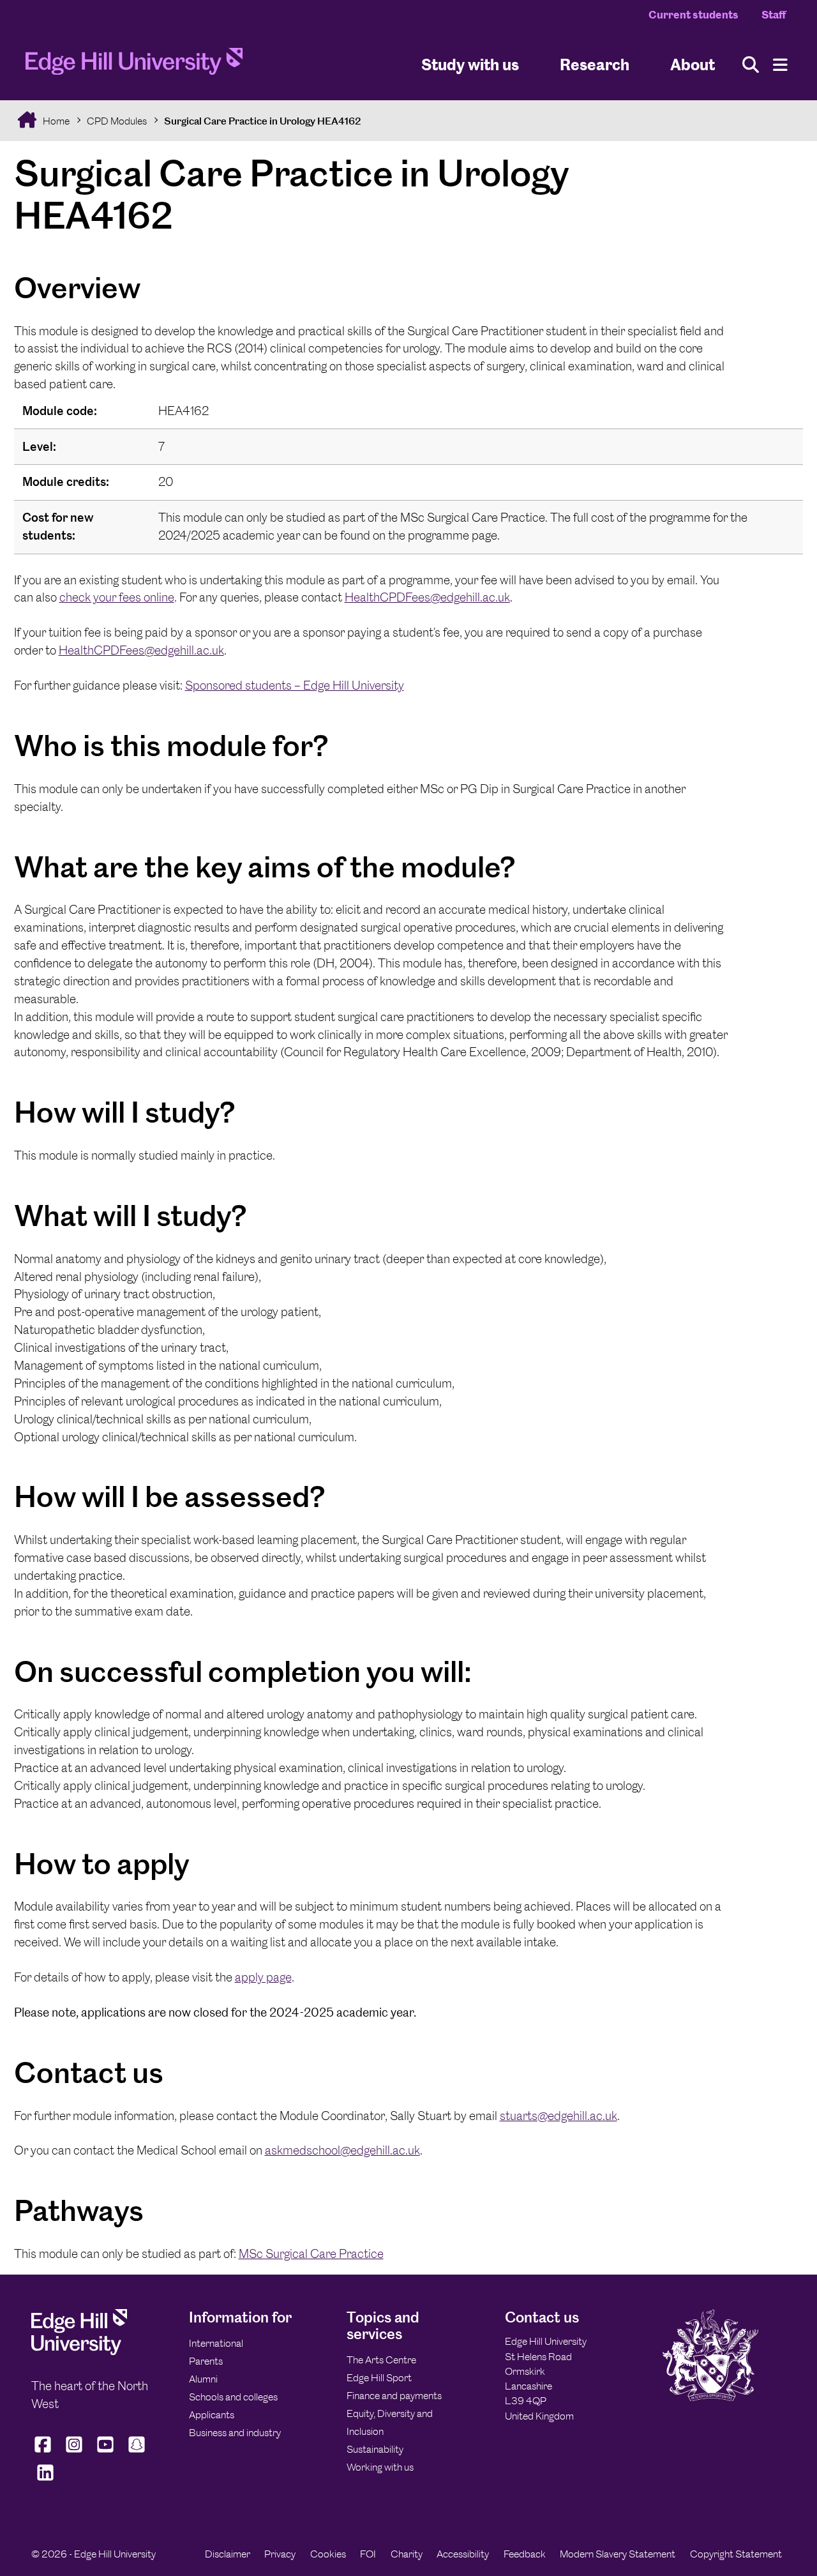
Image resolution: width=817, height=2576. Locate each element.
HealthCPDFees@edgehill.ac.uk (427, 597)
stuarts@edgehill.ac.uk (558, 2116)
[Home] (134, 65)
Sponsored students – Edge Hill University (295, 686)
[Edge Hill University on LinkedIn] (46, 2481)
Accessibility (463, 2554)
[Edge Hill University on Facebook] (44, 2453)
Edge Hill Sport (379, 2378)
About (693, 64)
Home (55, 121)
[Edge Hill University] (79, 2352)
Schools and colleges (233, 2397)
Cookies (328, 2554)
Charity (407, 2554)
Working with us (380, 2467)
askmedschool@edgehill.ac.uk (342, 2150)
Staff (774, 15)
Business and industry (235, 2433)
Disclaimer (228, 2554)
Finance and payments (394, 2396)
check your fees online (117, 597)
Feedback (525, 2554)
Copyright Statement (736, 2554)
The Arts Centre (381, 2360)
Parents (206, 2361)
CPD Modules (117, 121)
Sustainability (375, 2449)
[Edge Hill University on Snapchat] (136, 2453)
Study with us (470, 64)
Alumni (203, 2379)
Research (595, 64)
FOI (368, 2554)
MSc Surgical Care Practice (311, 2254)
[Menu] (780, 65)
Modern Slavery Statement (618, 2554)
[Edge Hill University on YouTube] (105, 2453)
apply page (263, 1977)
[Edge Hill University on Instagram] (74, 2453)
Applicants (212, 2415)
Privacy (280, 2554)
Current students (693, 15)
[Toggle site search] (751, 65)
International (216, 2343)
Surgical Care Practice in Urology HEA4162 (263, 121)
